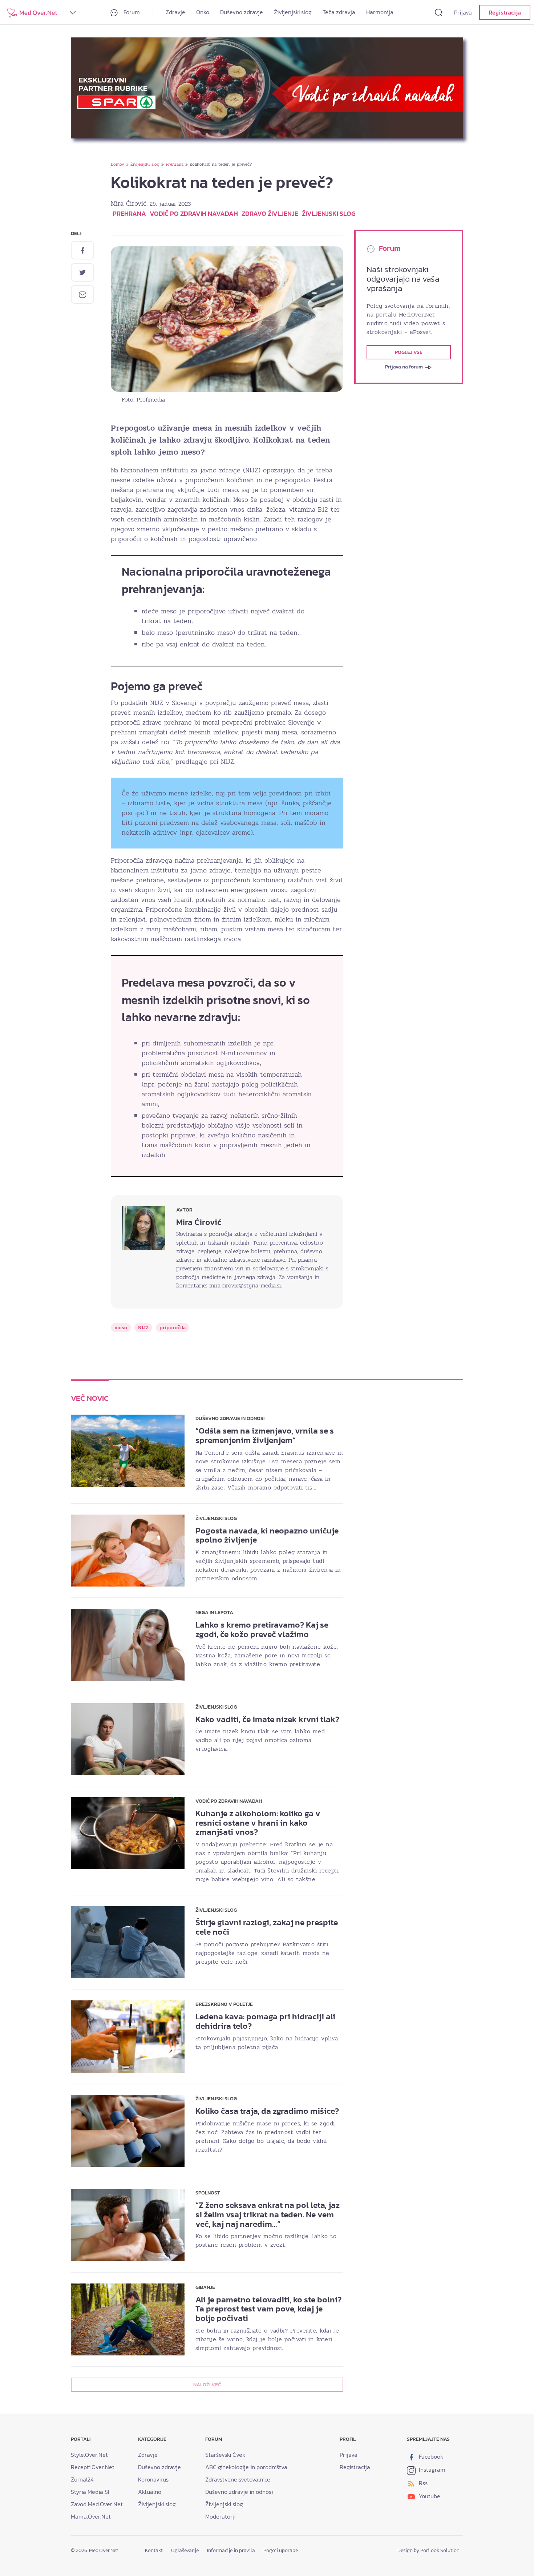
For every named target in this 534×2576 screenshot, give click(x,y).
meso (121, 1328)
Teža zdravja (339, 12)
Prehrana (175, 164)
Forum (131, 12)
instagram (431, 2470)
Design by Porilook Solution (428, 2550)
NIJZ (143, 1328)
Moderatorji (220, 2516)
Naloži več (207, 2385)
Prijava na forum (404, 367)
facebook (430, 2456)
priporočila (173, 1328)
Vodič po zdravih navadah (194, 213)
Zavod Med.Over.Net (97, 2504)
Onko (203, 12)
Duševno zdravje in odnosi (239, 2492)
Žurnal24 (82, 2479)
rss (422, 2483)
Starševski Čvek (225, 2455)
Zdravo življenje (270, 213)
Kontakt (154, 2550)
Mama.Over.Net (91, 2516)
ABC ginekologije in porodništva (246, 2467)
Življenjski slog (293, 12)
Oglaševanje (185, 2550)
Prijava (463, 12)
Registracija (505, 12)
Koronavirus (153, 2479)
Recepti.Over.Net (93, 2467)
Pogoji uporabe (281, 2550)
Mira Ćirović (129, 203)
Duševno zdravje (242, 12)
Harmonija (380, 12)
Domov (118, 164)
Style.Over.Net (89, 2455)
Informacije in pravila (231, 2550)
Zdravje (175, 12)
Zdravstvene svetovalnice (238, 2479)
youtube (429, 2496)
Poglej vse (409, 352)
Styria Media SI (90, 2492)
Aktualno (150, 2492)
